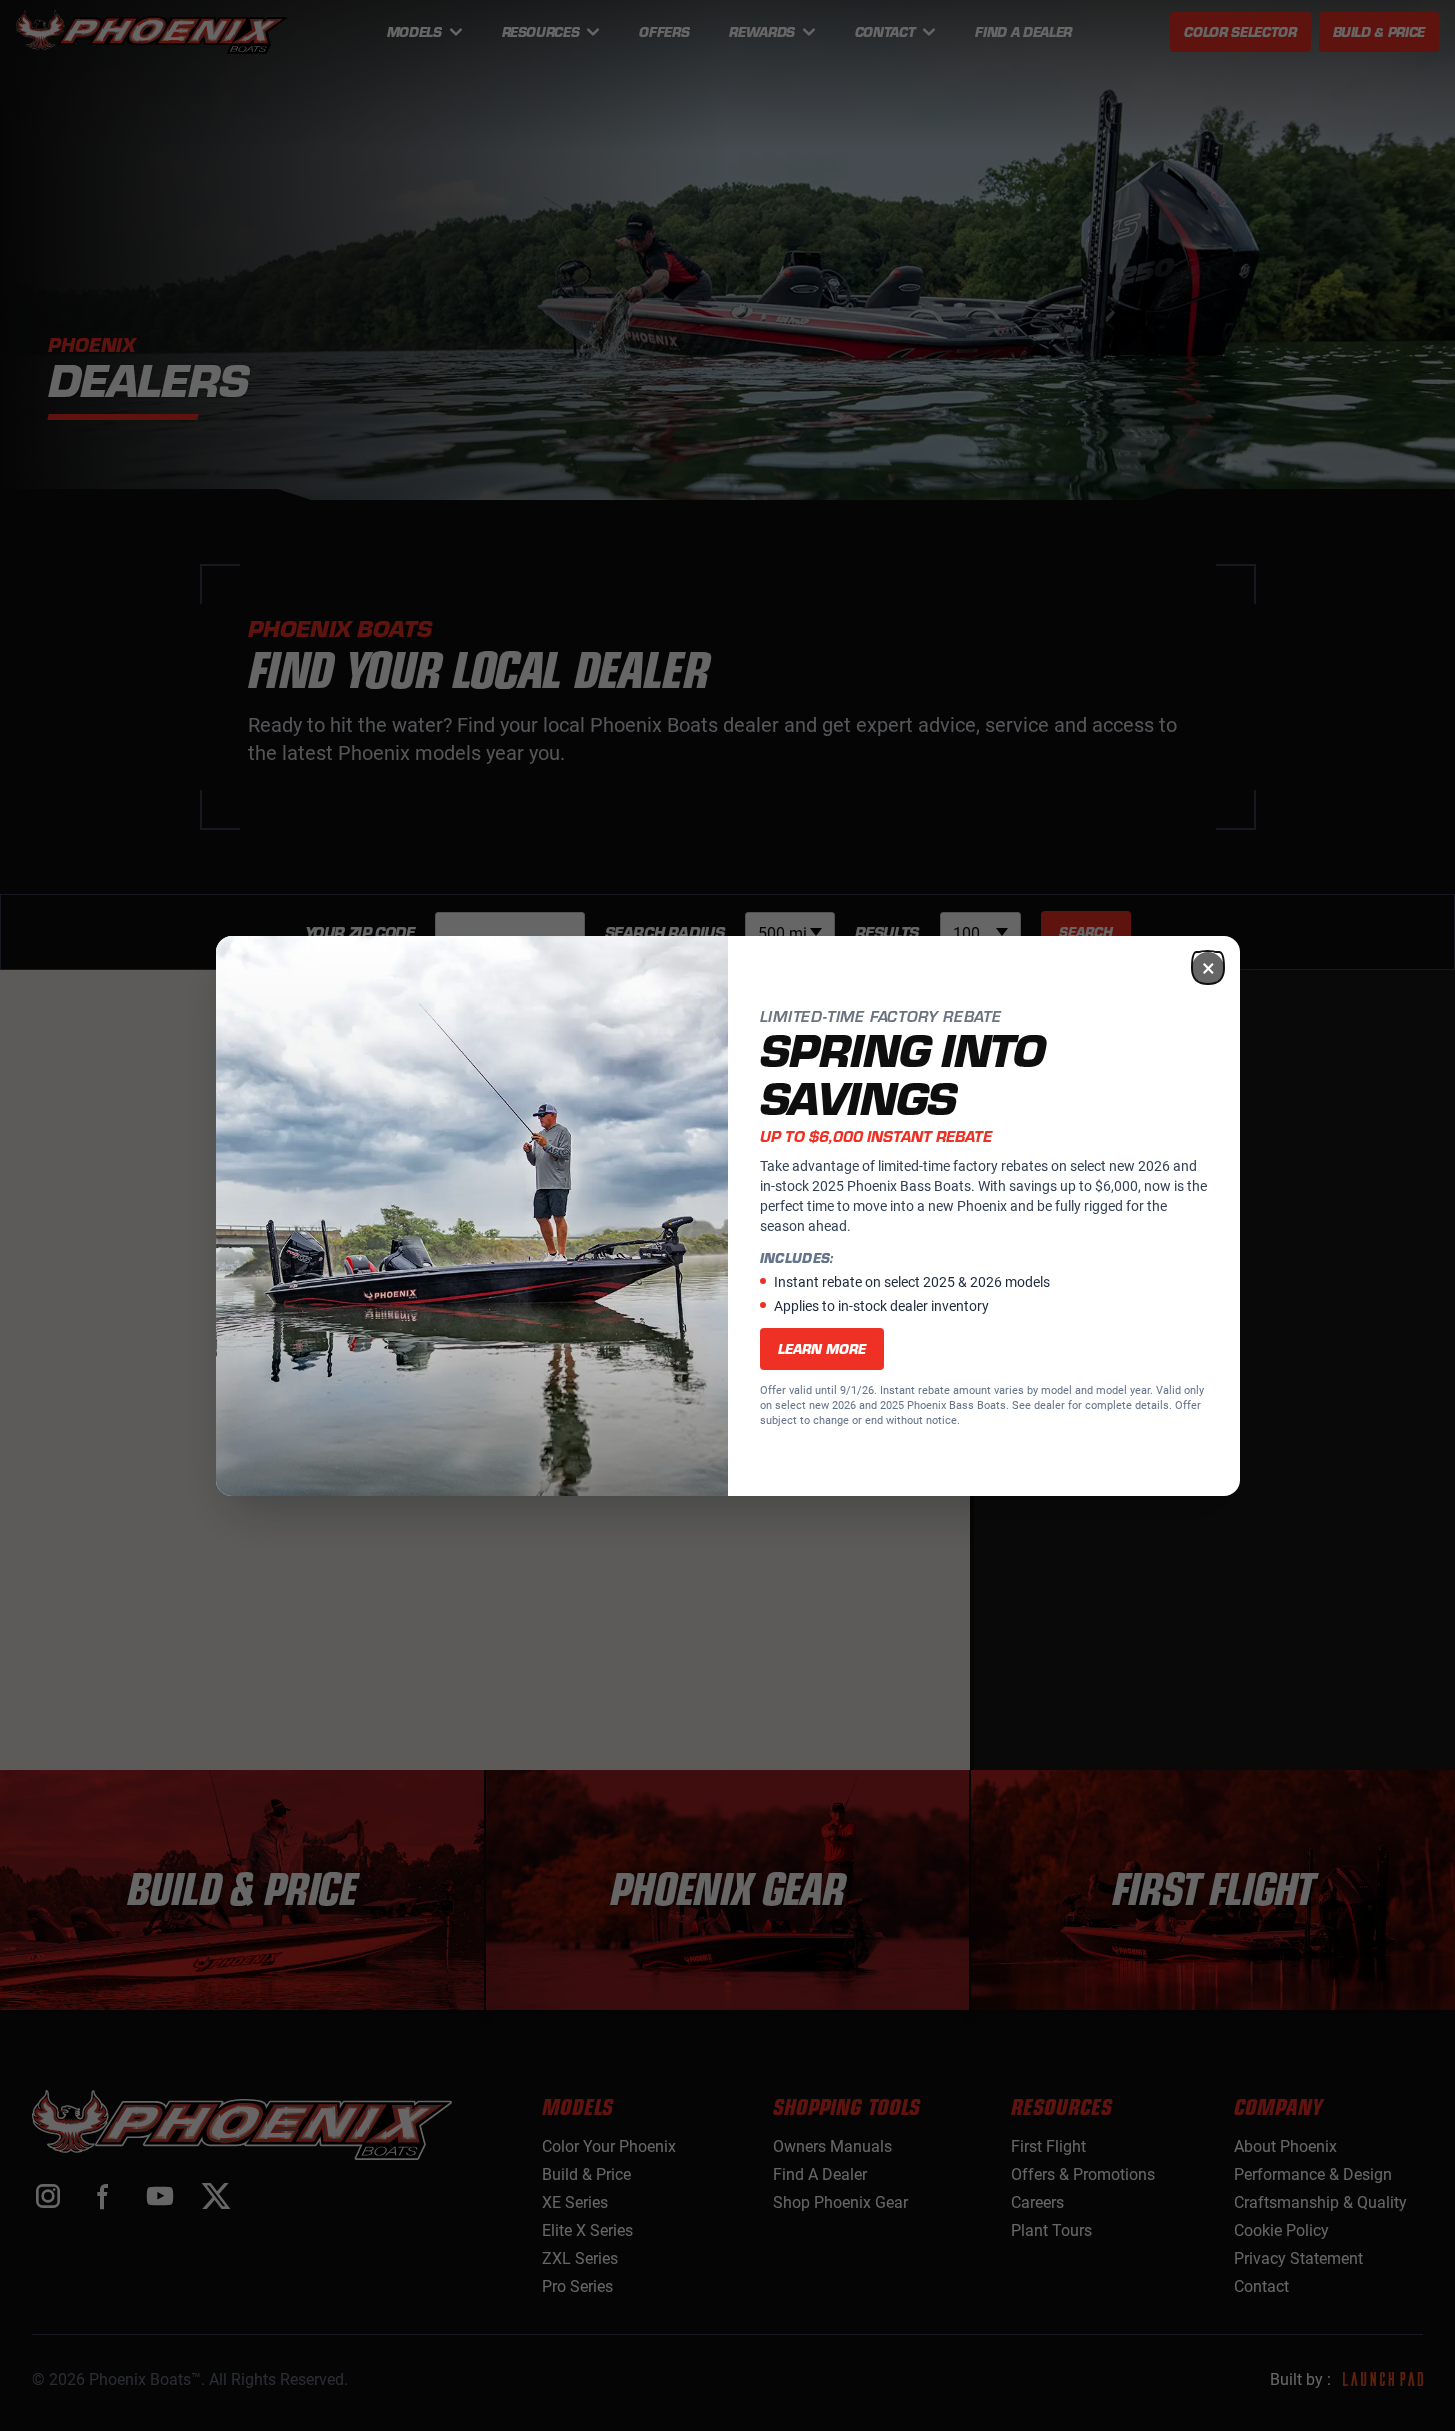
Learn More (822, 1348)
